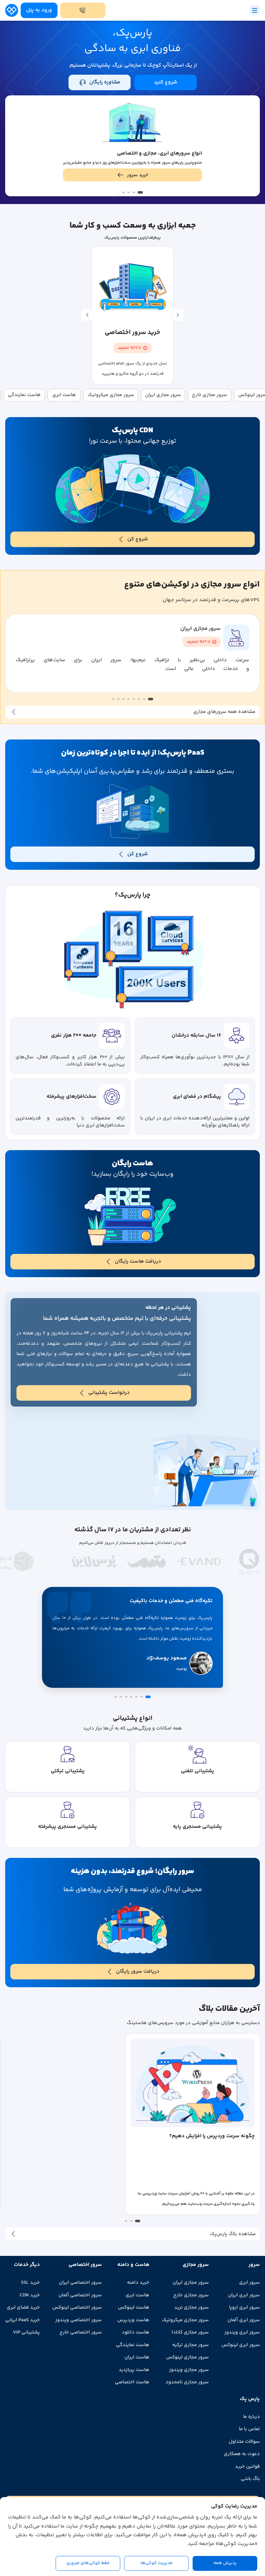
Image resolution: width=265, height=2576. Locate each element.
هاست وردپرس (133, 2320)
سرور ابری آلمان (244, 2320)
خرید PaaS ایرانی (22, 2320)
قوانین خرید (247, 2467)
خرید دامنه (138, 2283)
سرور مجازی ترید (191, 2307)
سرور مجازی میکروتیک (185, 2320)
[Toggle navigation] (255, 10)
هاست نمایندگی (133, 2345)
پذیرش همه (225, 2563)
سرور (254, 2265)
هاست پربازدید (134, 2370)
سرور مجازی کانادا (190, 2332)
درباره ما (251, 2417)
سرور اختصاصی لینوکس (77, 2307)
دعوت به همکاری (242, 2454)
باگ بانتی (250, 2479)
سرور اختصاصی (85, 2265)
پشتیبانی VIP (26, 2332)
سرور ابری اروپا (244, 2307)
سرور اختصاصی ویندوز (79, 2320)
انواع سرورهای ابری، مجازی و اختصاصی (159, 153)
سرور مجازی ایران (201, 629)
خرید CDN (30, 2295)
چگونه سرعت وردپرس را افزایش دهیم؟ (212, 2136)
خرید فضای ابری (23, 2307)
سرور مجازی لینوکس (187, 2357)
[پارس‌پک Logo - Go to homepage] (12, 11)
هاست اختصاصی (132, 2382)
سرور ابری (249, 2283)
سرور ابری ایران (244, 2295)
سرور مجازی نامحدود (187, 2382)
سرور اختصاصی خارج (81, 2332)
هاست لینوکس (134, 2307)
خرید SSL (30, 2283)
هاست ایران (137, 2357)
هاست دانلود (136, 2332)
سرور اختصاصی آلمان (80, 2295)
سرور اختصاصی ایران (80, 2283)
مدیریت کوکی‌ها (157, 2563)
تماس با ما (249, 2429)
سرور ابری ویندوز (242, 2332)
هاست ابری (138, 2295)
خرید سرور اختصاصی (132, 333)
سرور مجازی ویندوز (189, 2370)
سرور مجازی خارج (191, 2295)
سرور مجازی (196, 2265)
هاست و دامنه (133, 2265)
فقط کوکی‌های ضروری (88, 2563)
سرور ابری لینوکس (241, 2345)
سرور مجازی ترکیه (191, 2345)
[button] (140, 192)
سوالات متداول (244, 2442)
